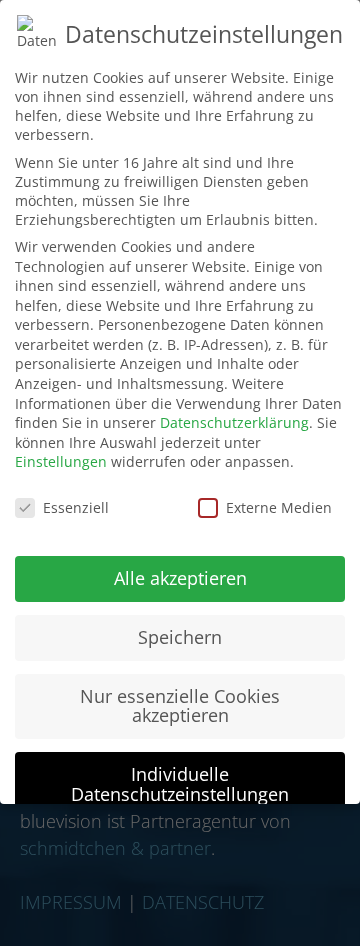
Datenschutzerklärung (234, 422)
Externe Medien (279, 507)
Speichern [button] (180, 637)
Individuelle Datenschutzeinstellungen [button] (180, 784)
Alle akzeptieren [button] (180, 578)
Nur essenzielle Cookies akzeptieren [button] (180, 706)
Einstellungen (61, 461)
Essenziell (76, 507)
